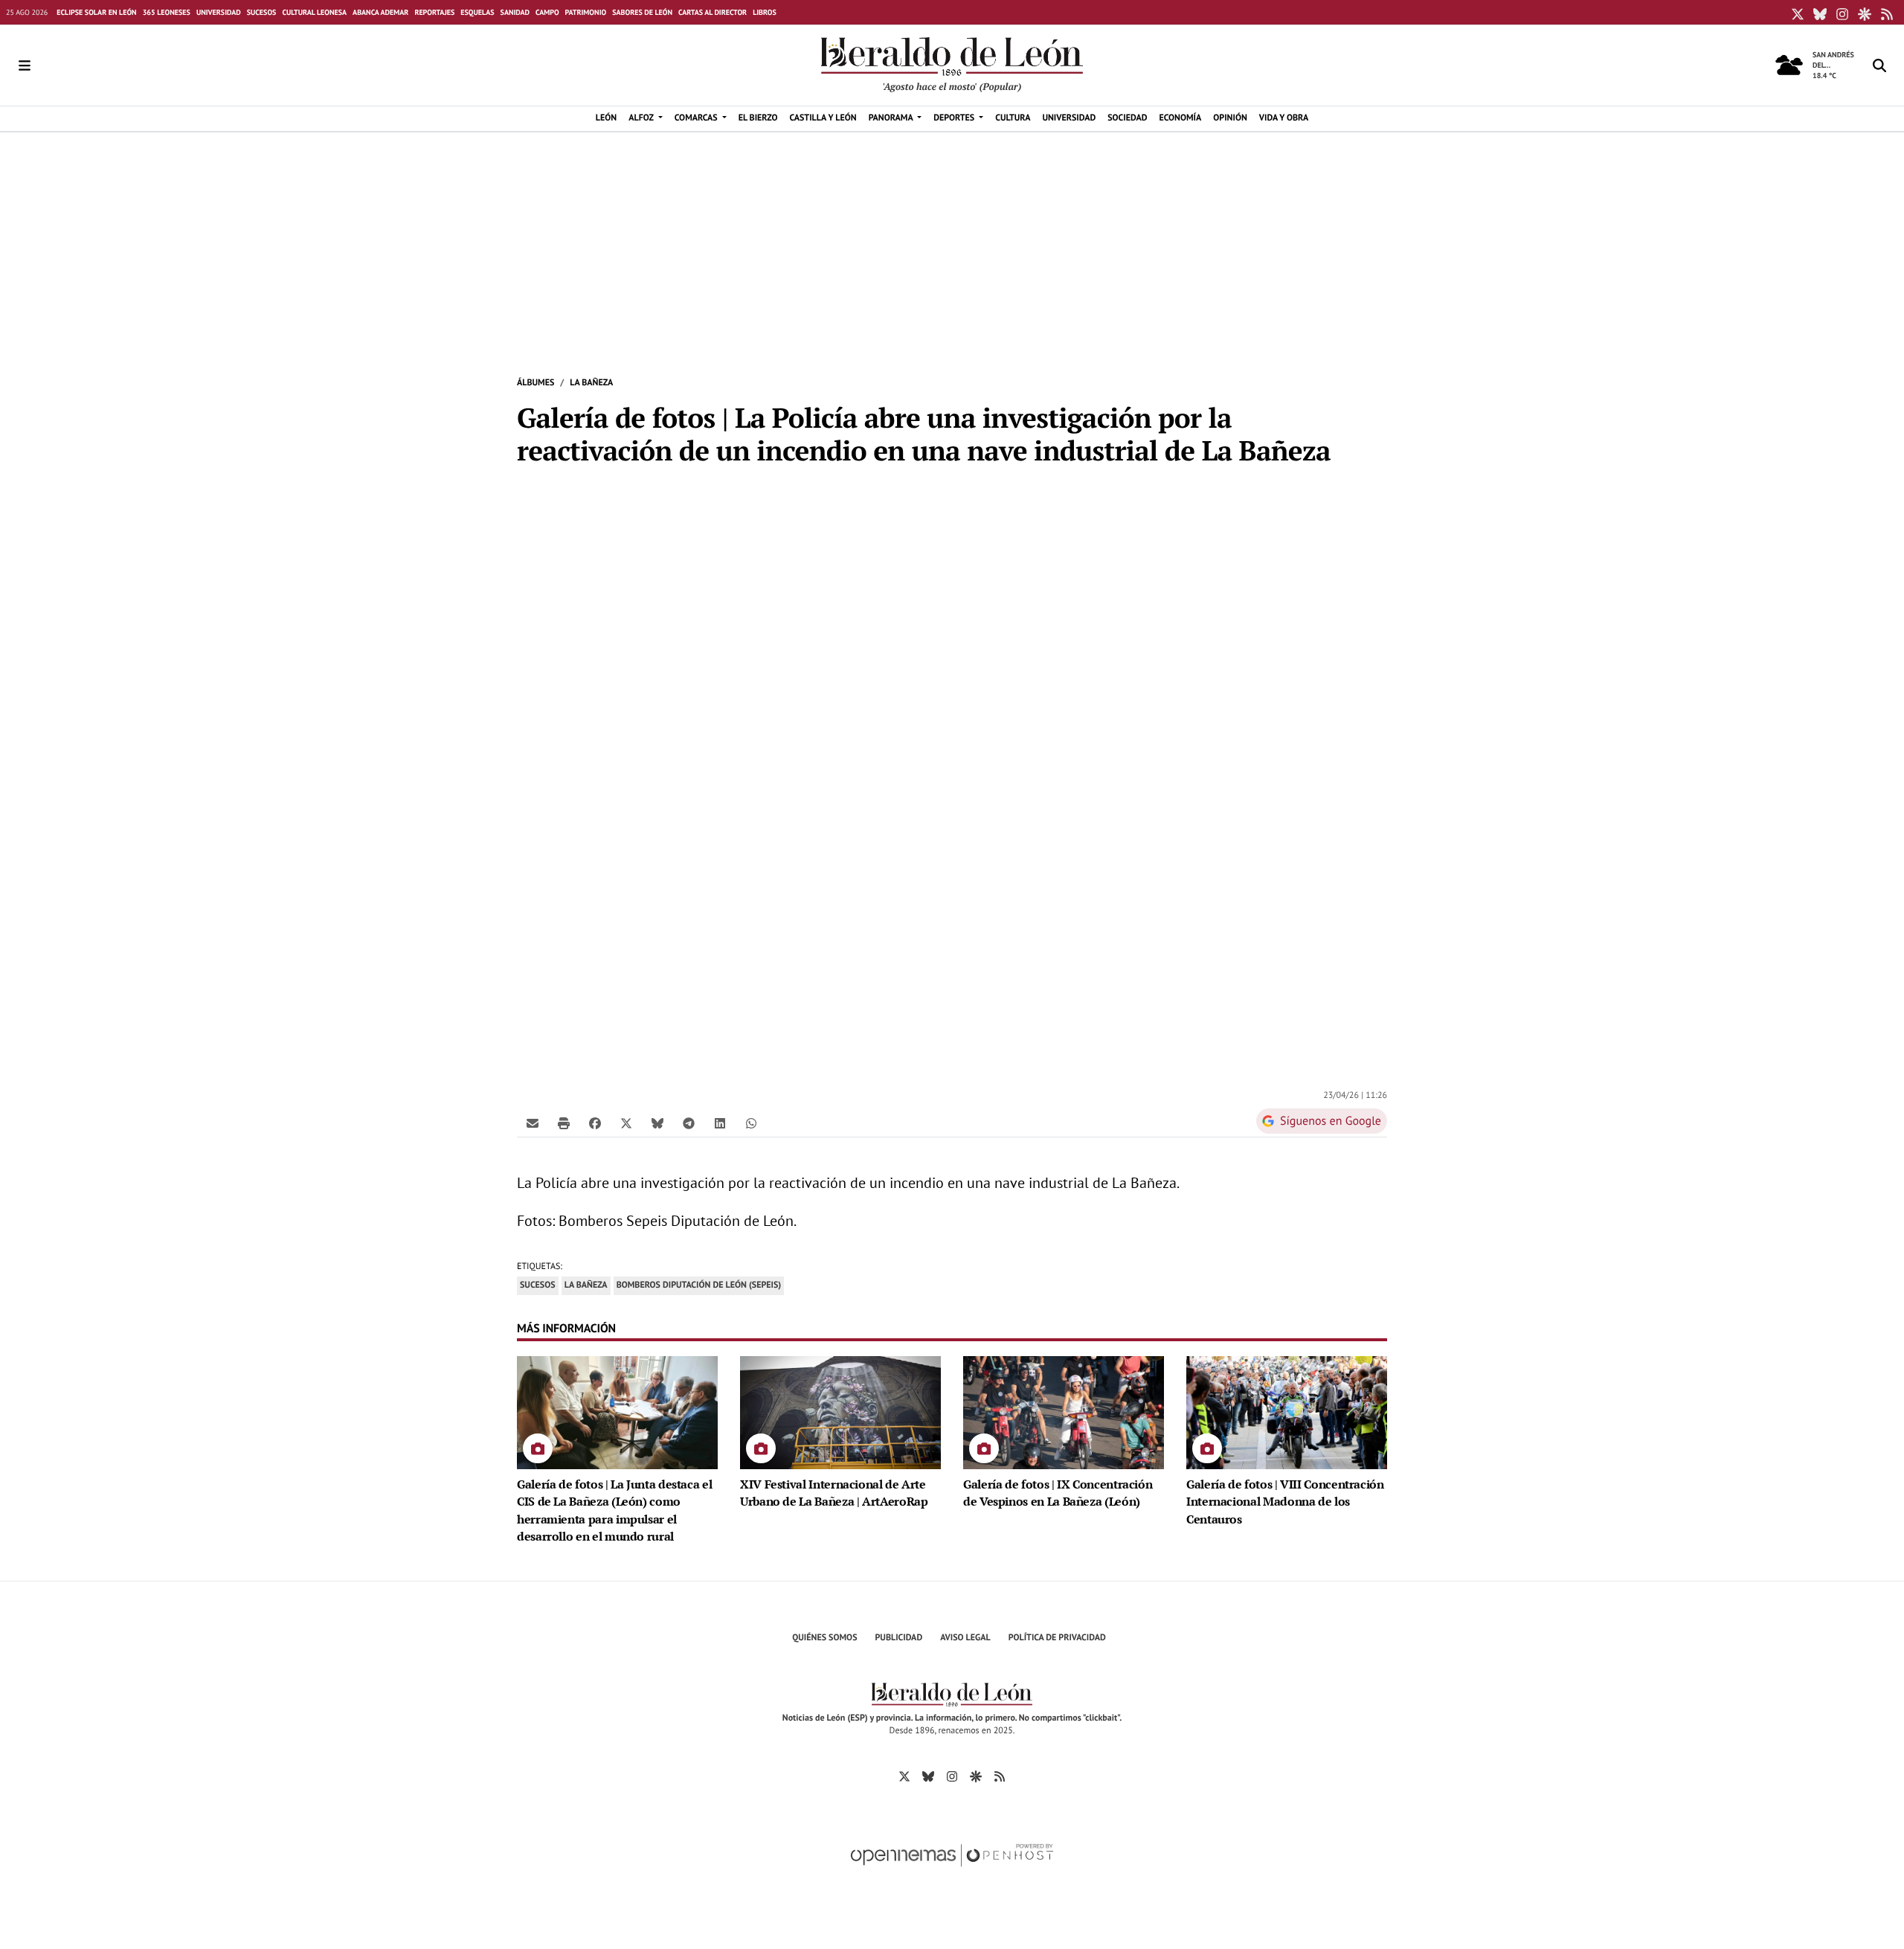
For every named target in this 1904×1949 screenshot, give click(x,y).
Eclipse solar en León (96, 12)
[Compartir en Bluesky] (657, 1123)
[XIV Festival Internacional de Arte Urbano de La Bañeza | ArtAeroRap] (840, 1411)
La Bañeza (591, 383)
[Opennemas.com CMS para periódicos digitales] (952, 1871)
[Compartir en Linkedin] (720, 1123)
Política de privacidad (1057, 1638)
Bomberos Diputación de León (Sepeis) (699, 1285)
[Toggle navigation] (25, 65)
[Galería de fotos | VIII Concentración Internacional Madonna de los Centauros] (1287, 1411)
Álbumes (535, 383)
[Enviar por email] (533, 1123)
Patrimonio (586, 12)
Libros (765, 12)
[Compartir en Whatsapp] (751, 1123)
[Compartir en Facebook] (595, 1123)
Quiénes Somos (824, 1638)
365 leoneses (167, 12)
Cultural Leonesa (314, 12)
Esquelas (477, 12)
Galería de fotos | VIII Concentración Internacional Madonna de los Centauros (1285, 1502)
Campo (547, 12)
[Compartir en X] (626, 1123)
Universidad (219, 12)
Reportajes (434, 12)
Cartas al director (713, 12)
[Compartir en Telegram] (689, 1123)
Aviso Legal (965, 1638)
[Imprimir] (564, 1123)
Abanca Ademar (380, 12)
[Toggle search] (1879, 65)
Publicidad (899, 1638)
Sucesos (262, 12)
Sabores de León (642, 12)
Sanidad (515, 12)
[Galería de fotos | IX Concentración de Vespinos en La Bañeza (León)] (1064, 1411)
